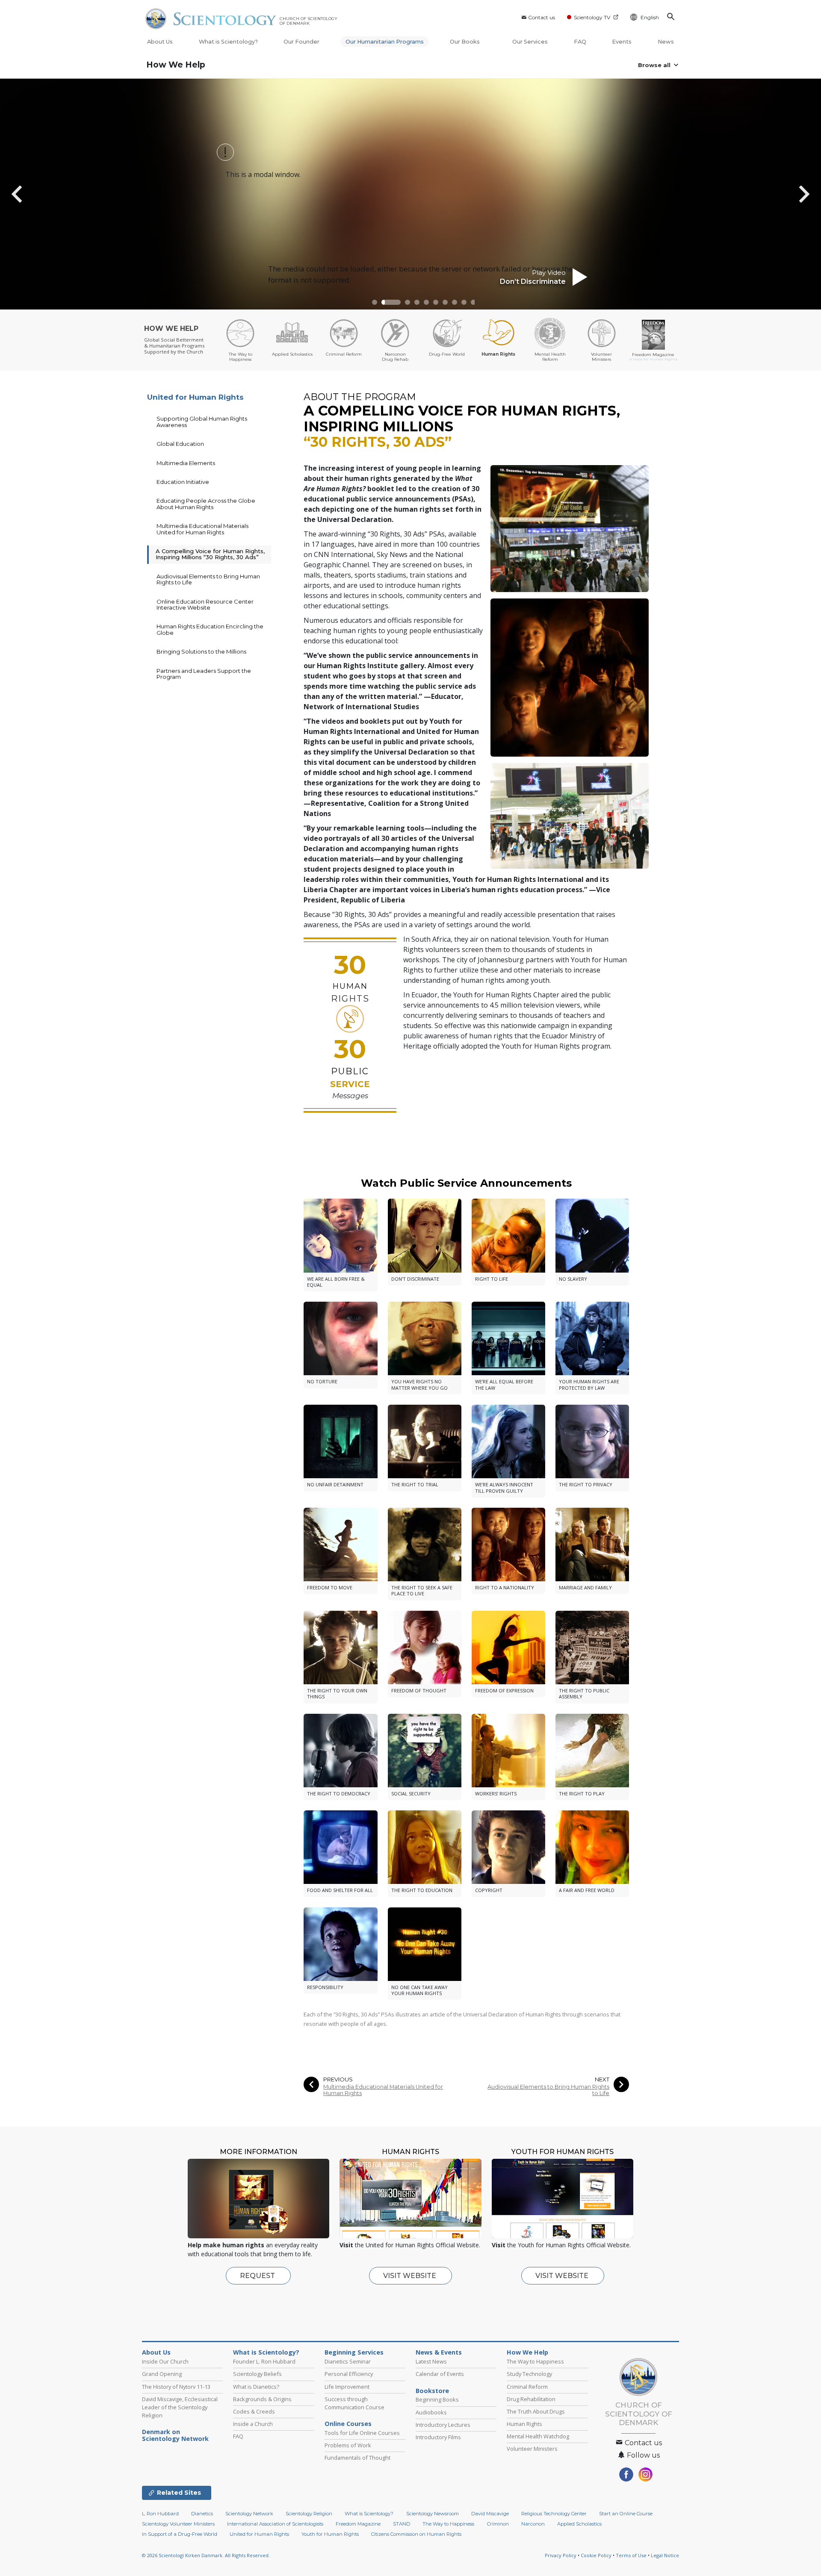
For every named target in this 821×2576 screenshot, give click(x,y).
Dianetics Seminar (348, 2361)
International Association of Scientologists (275, 2524)
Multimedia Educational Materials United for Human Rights (383, 2090)
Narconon (533, 2524)
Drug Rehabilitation (531, 2399)
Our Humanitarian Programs (385, 42)
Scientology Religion (309, 2514)
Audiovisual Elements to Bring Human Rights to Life (548, 2090)
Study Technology (529, 2374)
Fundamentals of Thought (357, 2458)
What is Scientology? (228, 42)
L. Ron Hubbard (160, 2514)
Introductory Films (438, 2437)
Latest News (431, 2361)
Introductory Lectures (443, 2425)
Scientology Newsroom (433, 2514)
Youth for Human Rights (330, 2534)
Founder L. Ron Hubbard (264, 2361)
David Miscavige (490, 2514)
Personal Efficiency (349, 2374)
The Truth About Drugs (536, 2411)
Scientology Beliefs (257, 2374)
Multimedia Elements (186, 463)
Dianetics (202, 2514)
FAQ (580, 42)
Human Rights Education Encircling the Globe (210, 629)
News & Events (439, 2352)
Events (622, 42)
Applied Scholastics (579, 2524)
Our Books (465, 42)
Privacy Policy (561, 2555)
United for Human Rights (195, 397)
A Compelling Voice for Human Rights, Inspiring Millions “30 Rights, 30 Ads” (210, 554)
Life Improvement (347, 2387)
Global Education (180, 444)
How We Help (176, 65)
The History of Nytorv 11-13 (176, 2387)
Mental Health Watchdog (538, 2436)
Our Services (530, 42)
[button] (375, 302)
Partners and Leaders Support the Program (204, 674)
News (666, 42)
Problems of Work (348, 2445)
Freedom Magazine (358, 2524)
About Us (160, 42)
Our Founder (301, 42)
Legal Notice (665, 2555)
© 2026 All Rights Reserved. (206, 2555)
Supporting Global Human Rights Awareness (202, 421)
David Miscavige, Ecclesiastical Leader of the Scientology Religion (180, 2407)
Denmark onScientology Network (175, 2435)
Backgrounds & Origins (262, 2399)
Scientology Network (249, 2514)
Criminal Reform (527, 2387)
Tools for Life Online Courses (362, 2433)
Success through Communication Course (354, 2403)
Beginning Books (437, 2399)
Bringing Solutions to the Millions (201, 651)
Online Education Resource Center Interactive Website (205, 604)
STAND (402, 2524)
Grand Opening (162, 2374)
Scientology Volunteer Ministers (178, 2524)
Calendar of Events (440, 2374)
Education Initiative (183, 482)
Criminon (498, 2524)
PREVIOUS (338, 2079)
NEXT (602, 2079)
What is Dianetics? (256, 2387)
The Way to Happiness (535, 2361)
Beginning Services (354, 2352)
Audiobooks (431, 2412)
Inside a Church (253, 2424)
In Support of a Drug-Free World (180, 2534)
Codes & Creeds (254, 2411)
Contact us (542, 17)
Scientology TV (592, 17)
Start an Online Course (626, 2514)
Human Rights (524, 2424)
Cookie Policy (596, 2555)
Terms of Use (631, 2555)
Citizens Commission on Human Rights (416, 2534)
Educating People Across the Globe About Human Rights (206, 504)
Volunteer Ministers (532, 2449)
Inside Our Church (165, 2361)
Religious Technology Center (554, 2514)
